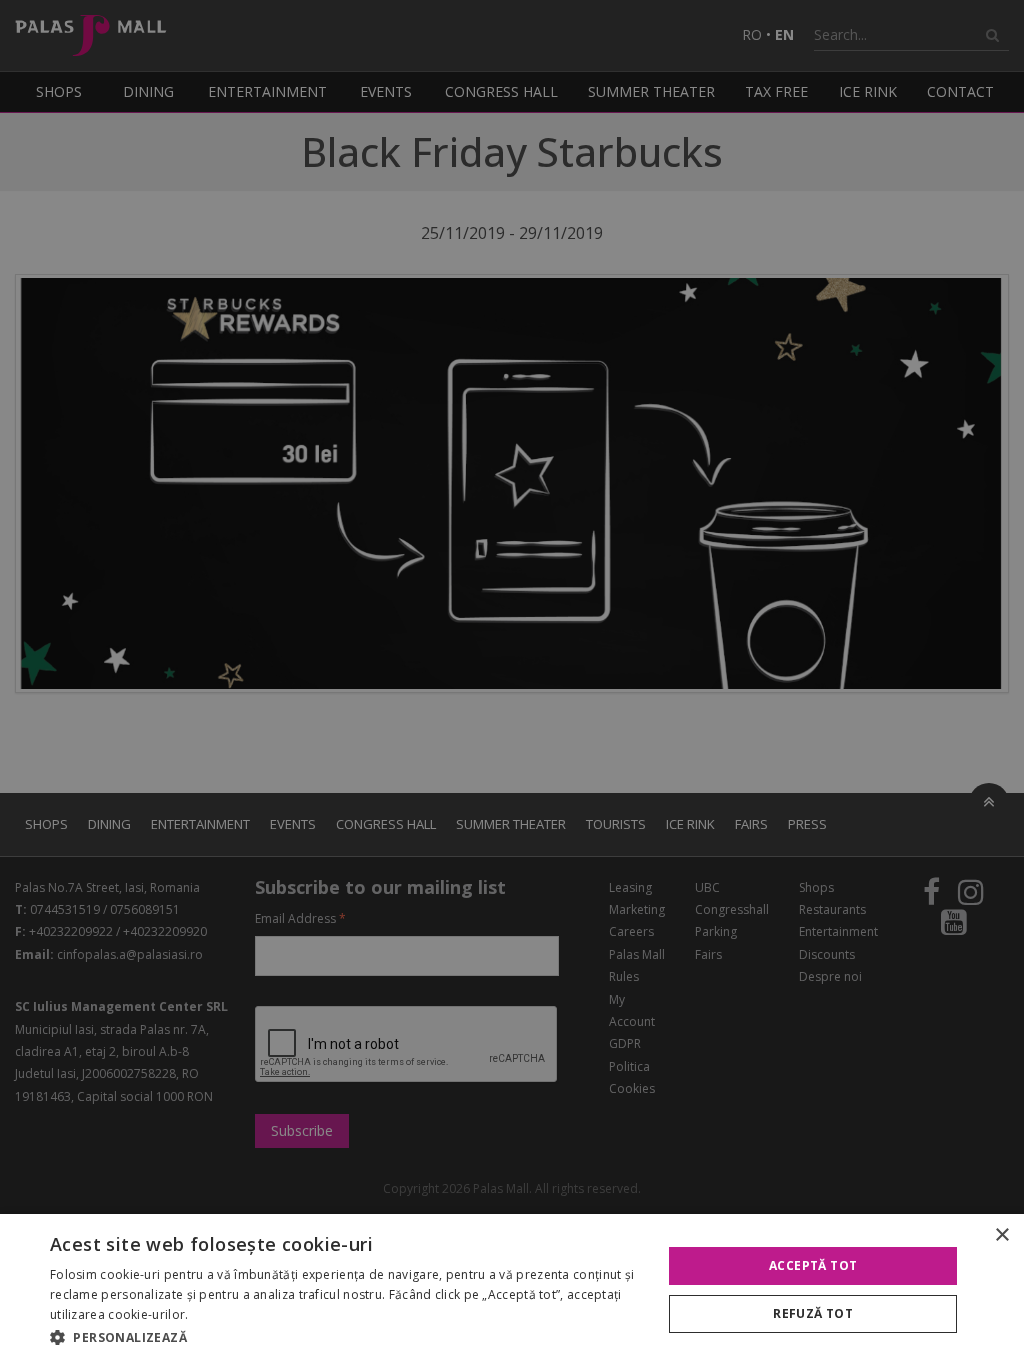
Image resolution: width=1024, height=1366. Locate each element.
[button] (347, 1338)
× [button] (1001, 1235)
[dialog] (512, 1290)
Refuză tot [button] (813, 1313)
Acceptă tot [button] (813, 1265)
